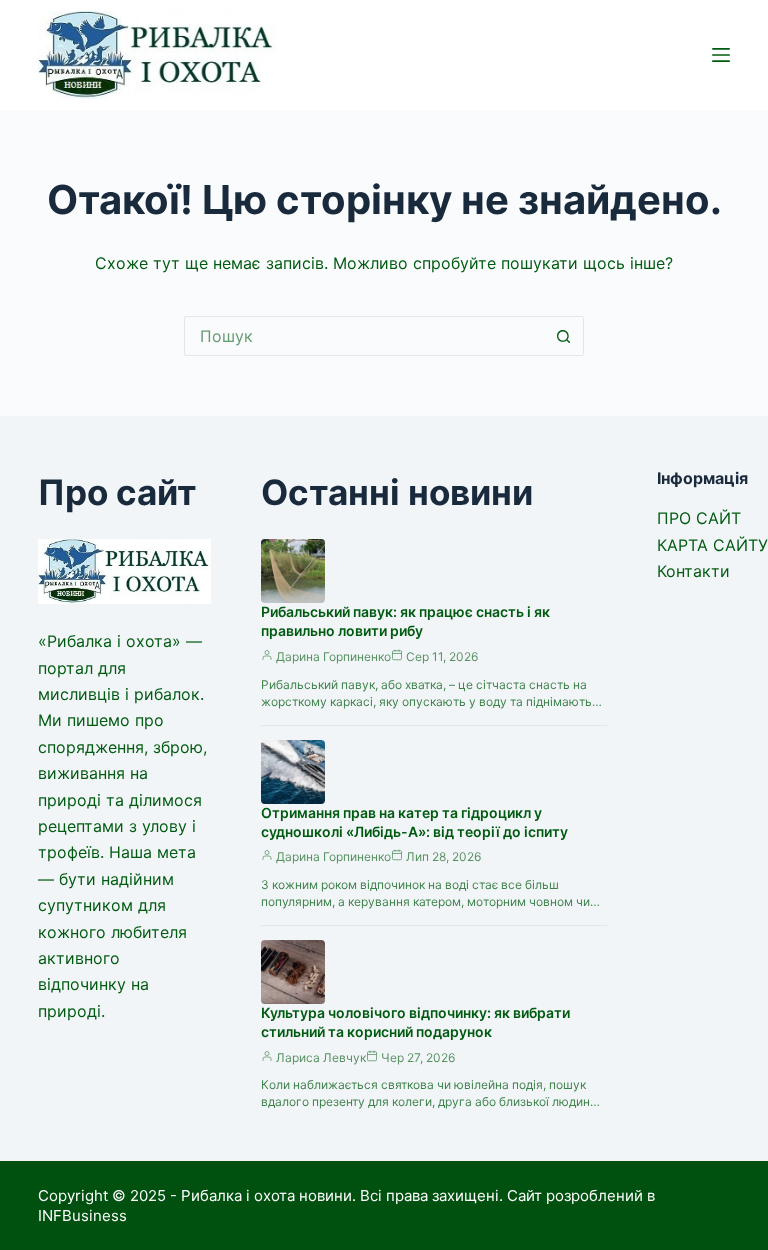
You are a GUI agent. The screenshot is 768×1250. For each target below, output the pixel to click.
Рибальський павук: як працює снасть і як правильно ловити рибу (405, 621)
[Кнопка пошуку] (564, 336)
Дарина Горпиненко (333, 656)
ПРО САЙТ (699, 518)
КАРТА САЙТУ (712, 545)
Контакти (693, 571)
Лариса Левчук (321, 1057)
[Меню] (721, 55)
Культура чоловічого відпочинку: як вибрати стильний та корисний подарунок (415, 1022)
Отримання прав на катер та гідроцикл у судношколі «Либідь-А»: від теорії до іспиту (414, 822)
